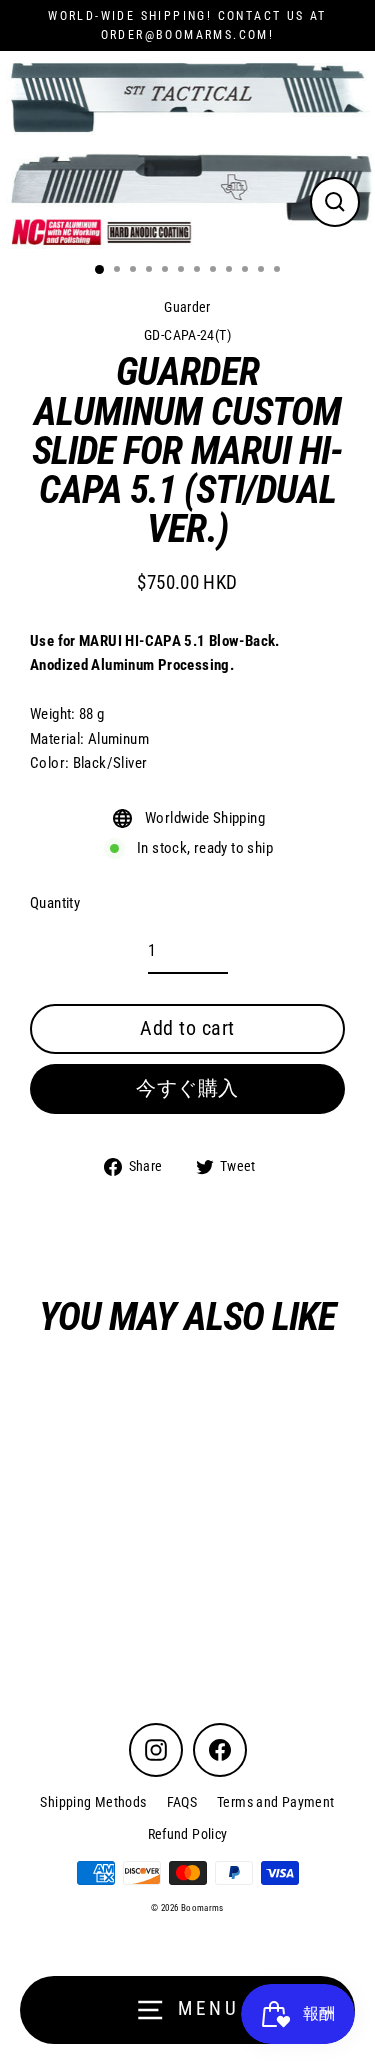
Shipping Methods (93, 1802)
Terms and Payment (276, 1802)
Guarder (187, 307)
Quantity (55, 903)
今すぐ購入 (187, 1088)
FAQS (182, 1802)
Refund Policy (188, 1834)
